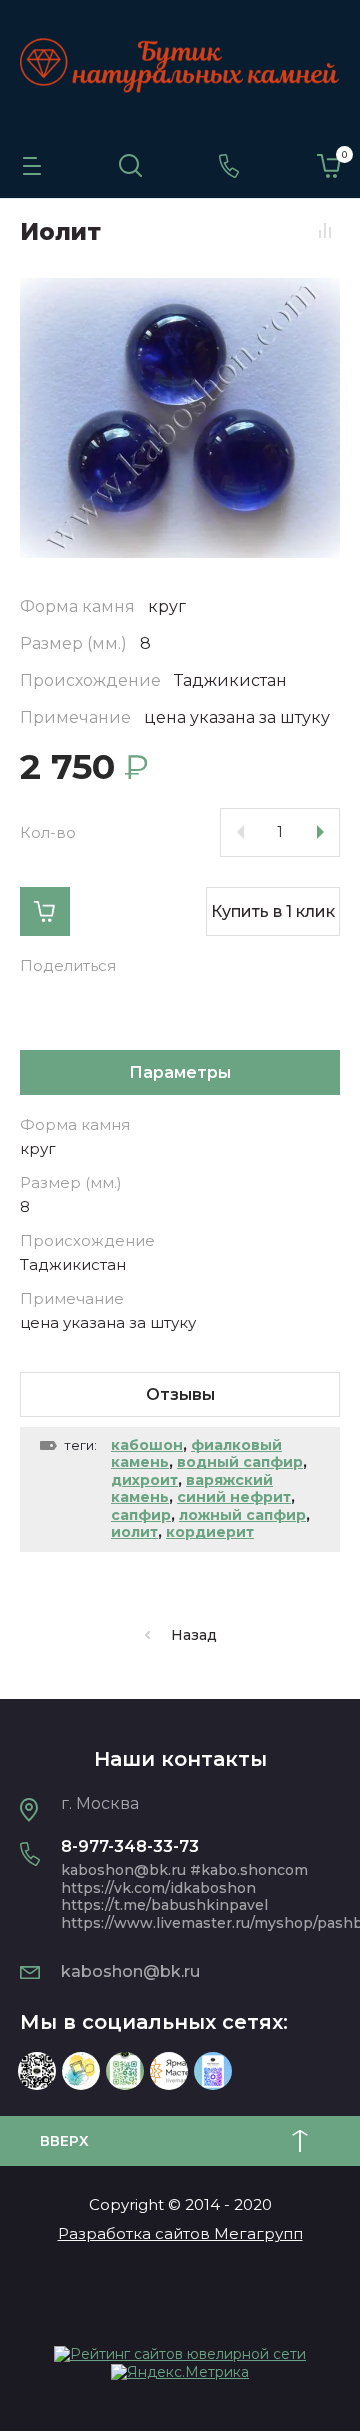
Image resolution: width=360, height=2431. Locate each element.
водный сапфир (240, 1462)
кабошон (147, 1445)
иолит (134, 1532)
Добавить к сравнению (325, 231)
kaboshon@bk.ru (130, 1971)
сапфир (141, 1515)
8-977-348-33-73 (130, 1846)
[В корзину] (45, 911)
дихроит (144, 1480)
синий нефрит (234, 1497)
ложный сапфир (242, 1515)
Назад (194, 1635)
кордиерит (210, 1532)
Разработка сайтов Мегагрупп (180, 2233)
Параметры (180, 1072)
